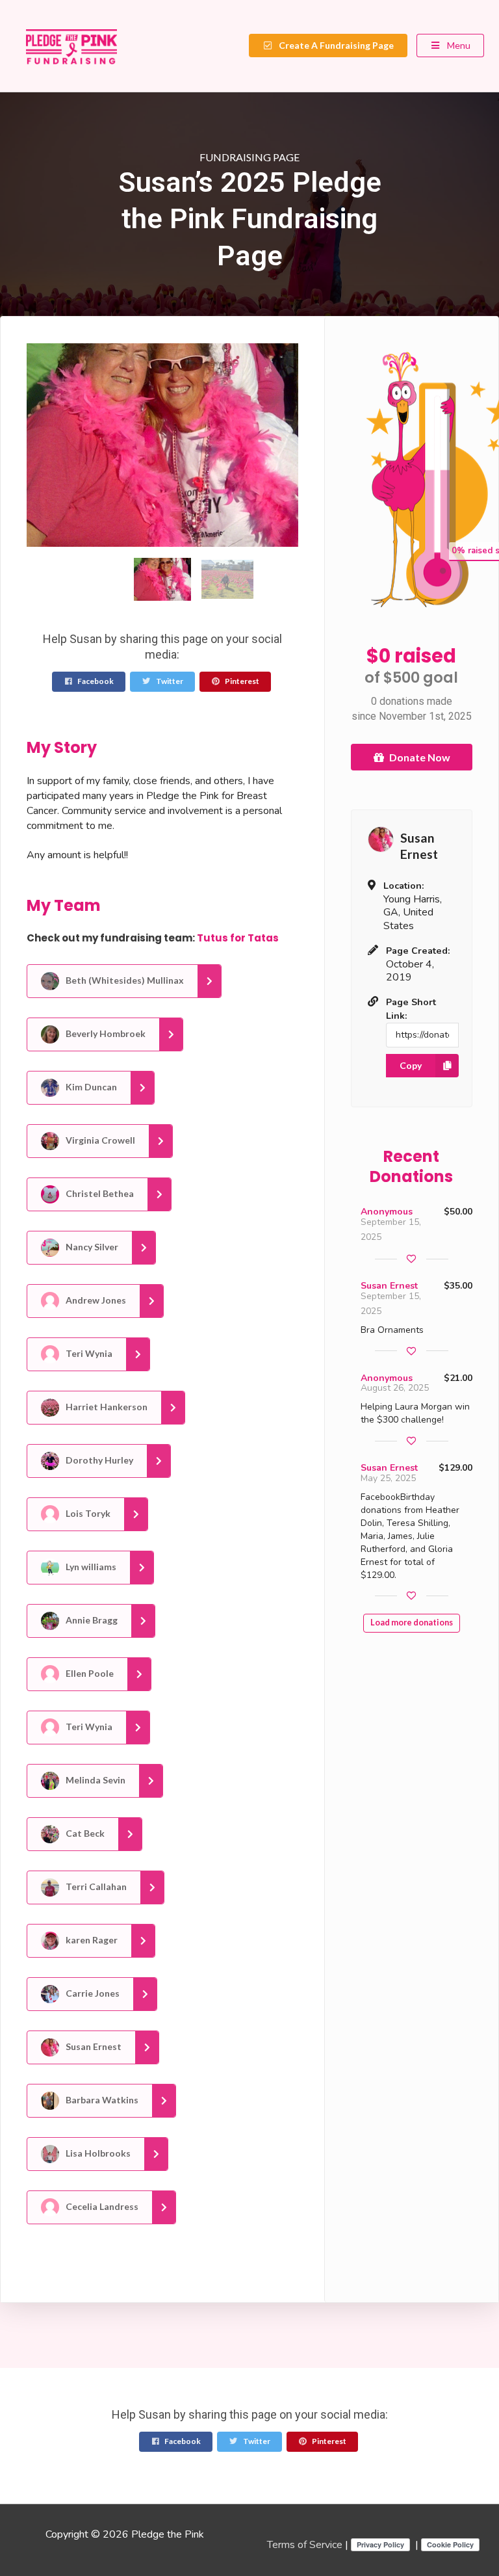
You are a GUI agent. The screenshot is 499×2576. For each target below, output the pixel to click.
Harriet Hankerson (106, 1406)
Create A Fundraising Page (335, 45)
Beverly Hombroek (105, 1033)
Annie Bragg (91, 1619)
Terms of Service (305, 2545)
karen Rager (91, 1939)
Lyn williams (90, 1566)
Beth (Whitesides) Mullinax (124, 979)
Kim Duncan (90, 1086)
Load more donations (412, 1623)
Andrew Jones (95, 1299)
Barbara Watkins (101, 2099)
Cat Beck (84, 1833)
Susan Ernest (93, 2046)
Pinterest (241, 681)
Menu (458, 45)
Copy (411, 1065)
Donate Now (420, 757)
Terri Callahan (95, 1886)
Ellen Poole (89, 1673)
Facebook (95, 681)
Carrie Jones (92, 1992)
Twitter (169, 681)
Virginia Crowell (99, 1139)
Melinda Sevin (95, 1779)
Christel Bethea (99, 1193)
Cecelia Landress (101, 2206)
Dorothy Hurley (98, 1459)
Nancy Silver (91, 1246)
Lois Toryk (87, 1513)
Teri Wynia (88, 1353)
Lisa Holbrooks (97, 2152)
